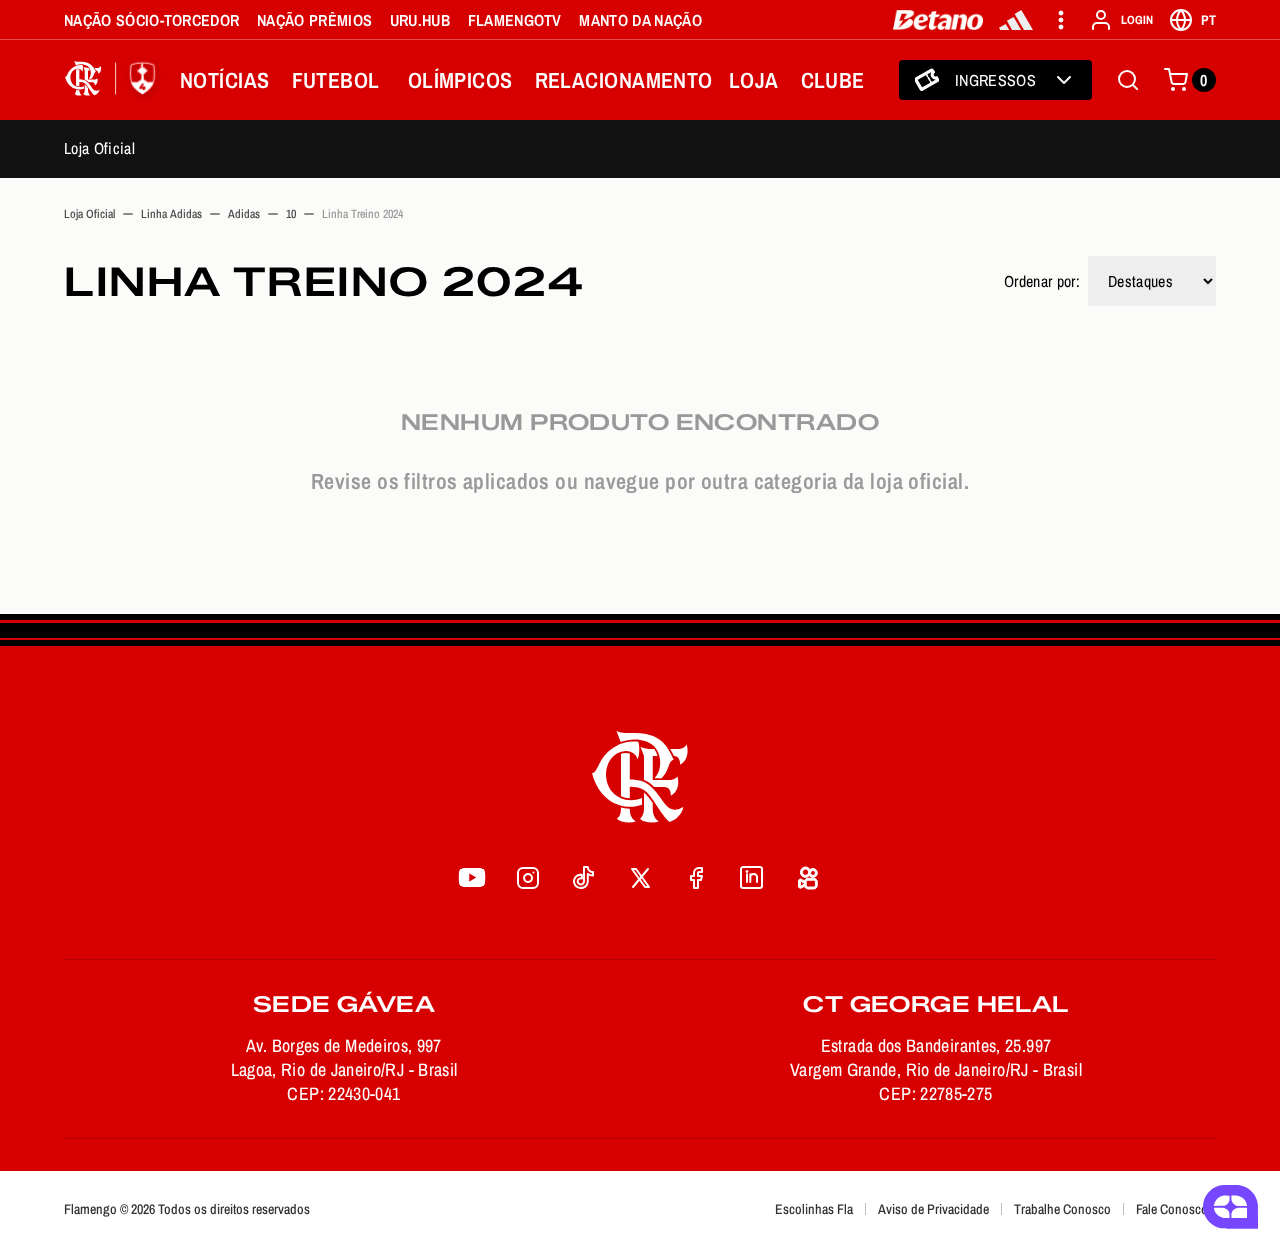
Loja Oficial (99, 148)
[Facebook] (696, 877)
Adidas (244, 214)
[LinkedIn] (752, 877)
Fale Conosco (1172, 1209)
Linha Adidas (171, 214)
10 (291, 214)
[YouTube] (472, 877)
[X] (640, 877)
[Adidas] (1016, 20)
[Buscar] (1128, 80)
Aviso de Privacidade (933, 1209)
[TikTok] (584, 877)
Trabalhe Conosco (1062, 1209)
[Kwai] (808, 877)
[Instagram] (528, 877)
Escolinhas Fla (814, 1209)
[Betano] (938, 20)
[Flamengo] (114, 80)
